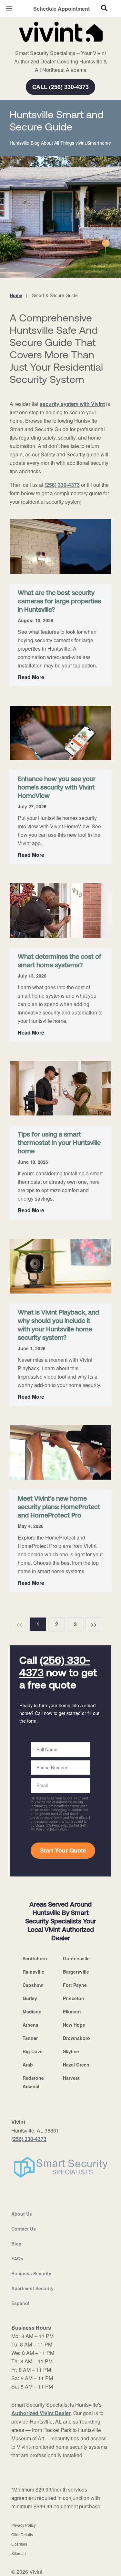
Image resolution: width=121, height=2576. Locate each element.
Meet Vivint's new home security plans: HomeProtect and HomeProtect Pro (59, 1507)
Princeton (74, 1998)
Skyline (71, 2051)
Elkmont (72, 2011)
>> (94, 1624)
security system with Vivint (72, 404)
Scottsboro (35, 1958)
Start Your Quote (63, 1850)
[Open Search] (104, 8)
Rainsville (33, 1972)
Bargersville (76, 1972)
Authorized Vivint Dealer (41, 2413)
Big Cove (33, 2051)
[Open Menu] (9, 9)
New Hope (74, 2025)
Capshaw (33, 1985)
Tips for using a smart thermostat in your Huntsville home (59, 1143)
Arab (28, 2065)
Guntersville (76, 1958)
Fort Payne (75, 1985)
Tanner (30, 2038)
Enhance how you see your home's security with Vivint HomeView (57, 788)
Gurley (30, 1998)
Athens (30, 2025)
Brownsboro (76, 2038)
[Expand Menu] (69, 45)
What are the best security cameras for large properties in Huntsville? (59, 602)
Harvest (71, 2078)
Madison (32, 2011)
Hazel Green (76, 2065)
